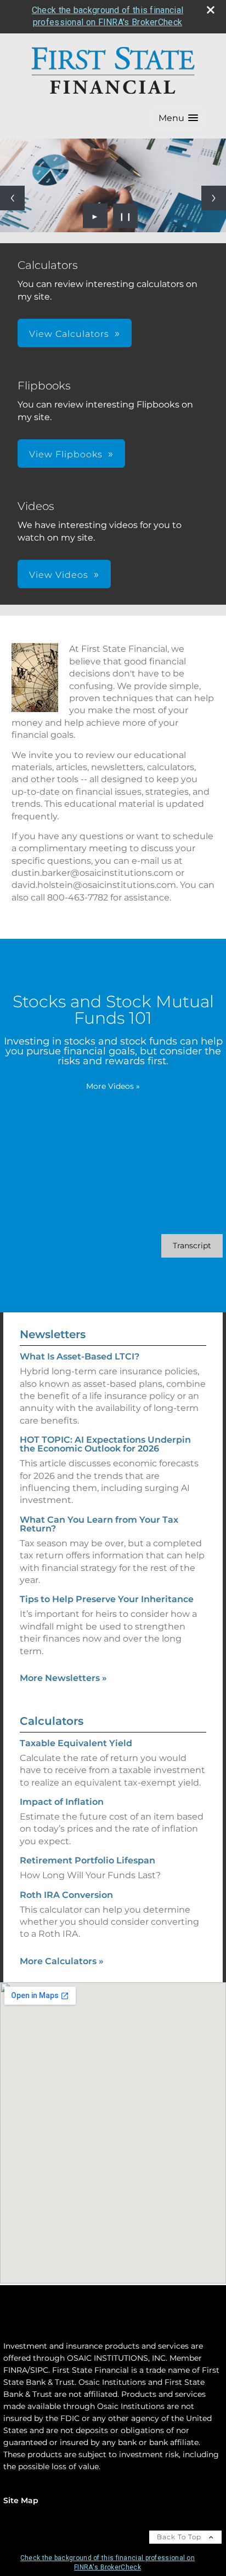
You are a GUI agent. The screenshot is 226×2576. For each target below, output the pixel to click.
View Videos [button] (59, 575)
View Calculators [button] (69, 334)
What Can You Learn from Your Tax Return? (99, 1524)
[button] (178, 118)
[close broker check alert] (211, 10)
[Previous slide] (12, 198)
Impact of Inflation (62, 1802)
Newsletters (53, 1334)
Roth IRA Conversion (66, 1895)
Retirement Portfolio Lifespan (87, 1860)
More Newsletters (63, 1678)
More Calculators (62, 1961)
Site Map (21, 2500)
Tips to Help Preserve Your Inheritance (107, 1599)
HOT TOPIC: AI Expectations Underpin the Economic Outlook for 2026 (105, 1444)
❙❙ (126, 216)
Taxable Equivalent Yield (76, 1743)
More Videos (113, 1086)
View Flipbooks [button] (66, 454)
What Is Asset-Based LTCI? (80, 1356)
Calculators (52, 1721)
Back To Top (180, 2537)
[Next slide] (214, 198)
